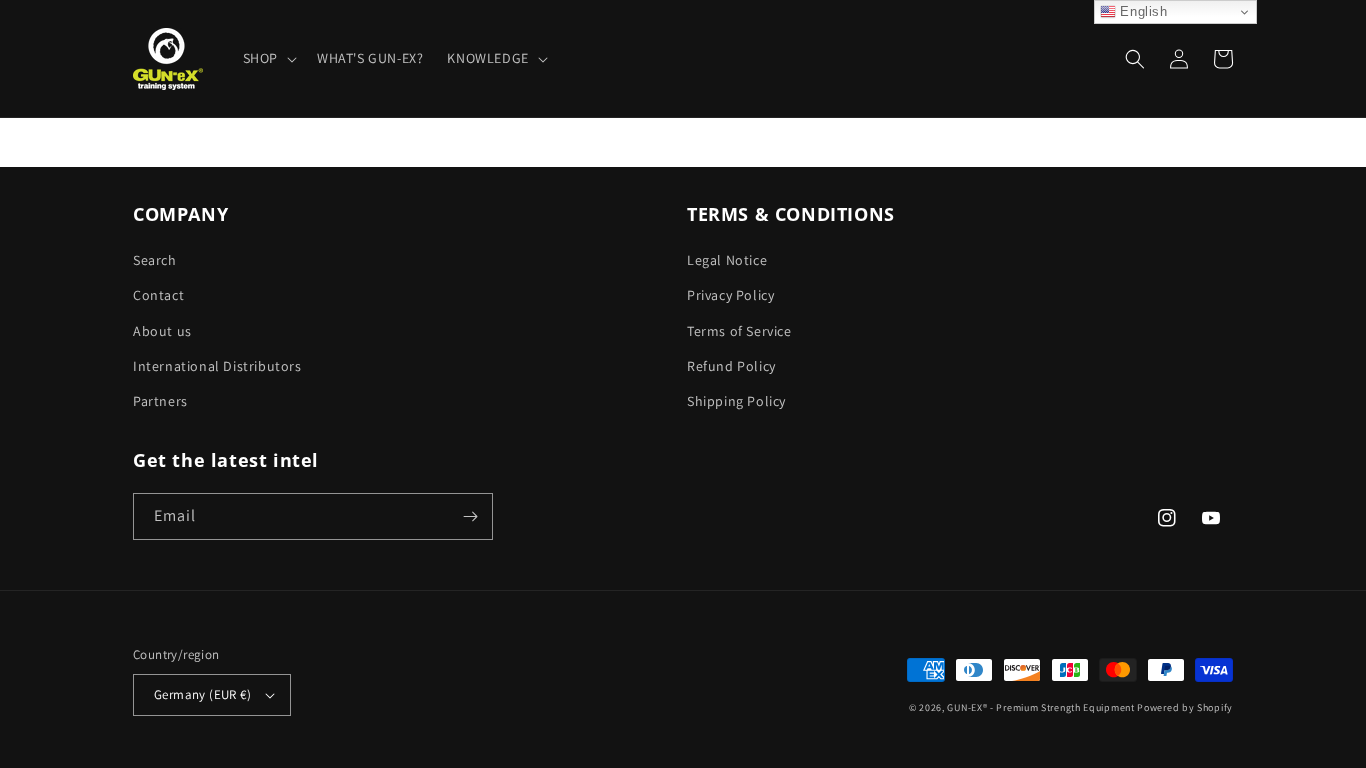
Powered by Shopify (1185, 707)
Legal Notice (727, 260)
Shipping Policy (736, 401)
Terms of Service (739, 331)
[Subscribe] (470, 516)
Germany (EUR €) (202, 694)
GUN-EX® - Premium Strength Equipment (1042, 707)
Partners (160, 401)
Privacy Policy (730, 295)
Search (155, 260)
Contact (158, 295)
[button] (268, 58)
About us (162, 331)
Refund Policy (731, 366)
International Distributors (217, 366)
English (1142, 11)
